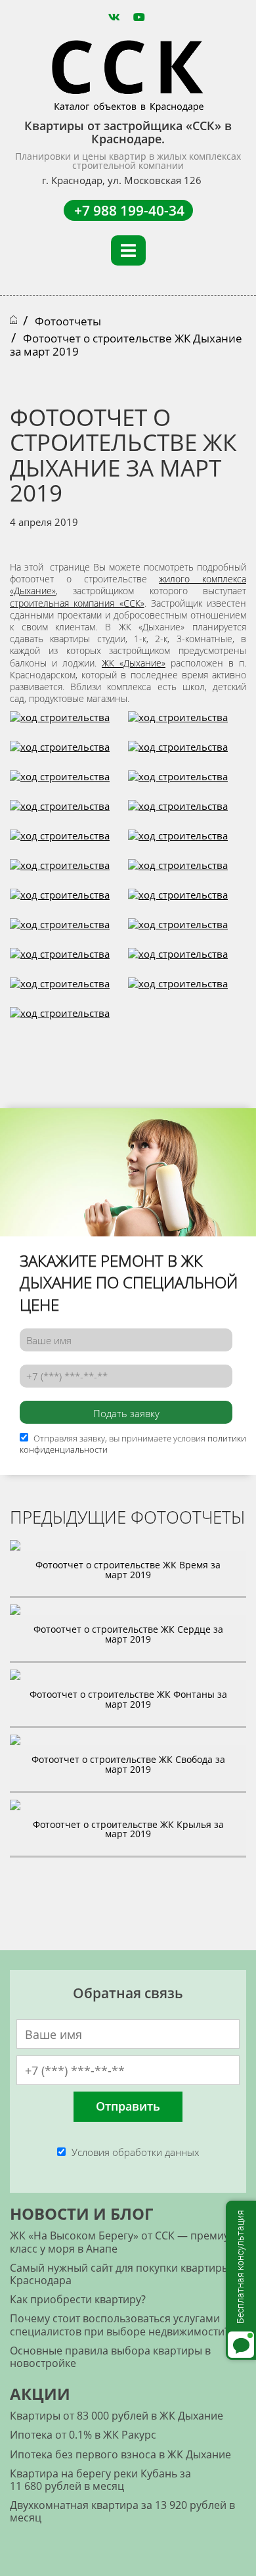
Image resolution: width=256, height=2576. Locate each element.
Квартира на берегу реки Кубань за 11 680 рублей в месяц (100, 2480)
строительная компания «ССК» (77, 603)
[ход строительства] (60, 724)
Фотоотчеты (68, 321)
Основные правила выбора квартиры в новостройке (110, 2357)
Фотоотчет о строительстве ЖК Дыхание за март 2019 (126, 345)
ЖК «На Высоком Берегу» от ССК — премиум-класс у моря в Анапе (125, 2242)
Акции (40, 2394)
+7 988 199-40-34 (129, 210)
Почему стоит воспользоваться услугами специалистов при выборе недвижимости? (119, 2325)
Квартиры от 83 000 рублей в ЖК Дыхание (117, 2416)
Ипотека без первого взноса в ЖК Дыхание (120, 2454)
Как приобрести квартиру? (78, 2299)
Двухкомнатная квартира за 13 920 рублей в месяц (122, 2511)
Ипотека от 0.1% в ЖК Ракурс (83, 2435)
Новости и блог (81, 2213)
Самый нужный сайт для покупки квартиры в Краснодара (124, 2274)
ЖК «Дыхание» (134, 663)
